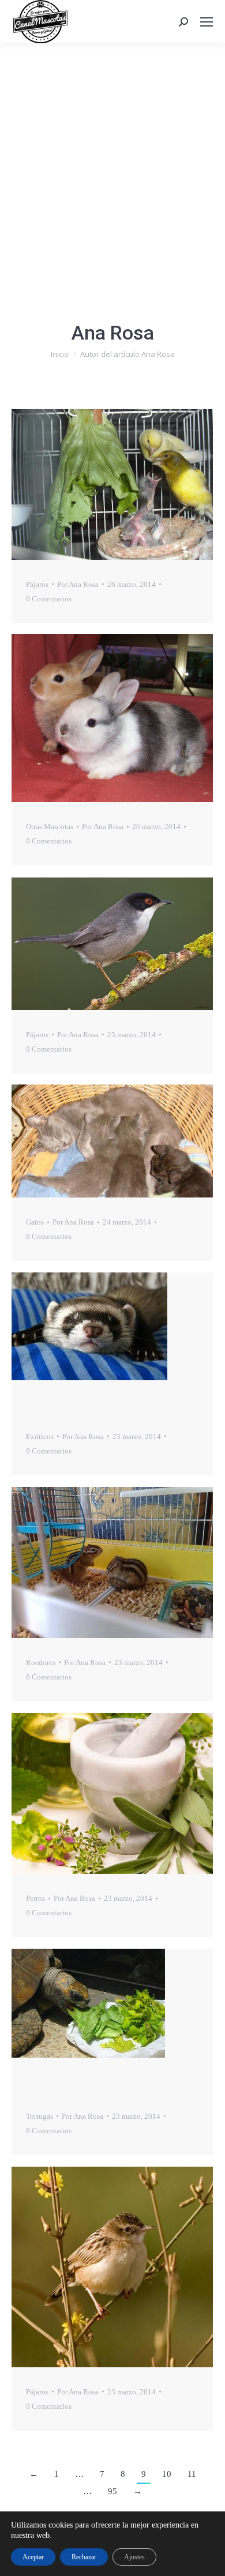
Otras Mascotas (50, 826)
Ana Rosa (113, 333)
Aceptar (33, 2557)
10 (167, 2474)
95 (112, 2491)
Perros (35, 1898)
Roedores (41, 1662)
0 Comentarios (49, 599)
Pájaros (37, 584)
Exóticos (40, 1436)
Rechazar (84, 2557)
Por (78, 584)
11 (192, 2474)
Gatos (35, 1222)
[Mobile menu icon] (207, 22)
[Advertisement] (112, 161)
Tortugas (40, 2116)
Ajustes (134, 2557)
